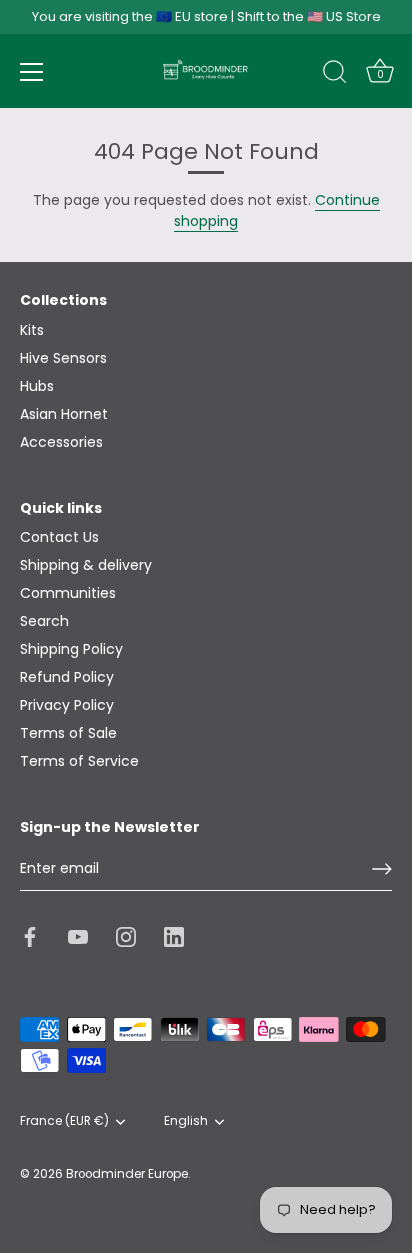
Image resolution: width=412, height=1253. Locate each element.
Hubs (37, 386)
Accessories (61, 442)
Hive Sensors (63, 358)
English (186, 1121)
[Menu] (32, 72)
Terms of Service (79, 761)
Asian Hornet (64, 414)
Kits (32, 330)
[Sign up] (382, 869)
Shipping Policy (71, 649)
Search (44, 621)
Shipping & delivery (86, 565)
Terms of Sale (68, 733)
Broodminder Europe (127, 1174)
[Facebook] (30, 936)
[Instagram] (126, 936)
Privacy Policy (67, 705)
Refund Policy (67, 677)
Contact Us (59, 537)
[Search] (335, 75)
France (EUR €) (64, 1121)
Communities (68, 593)
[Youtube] (78, 936)
